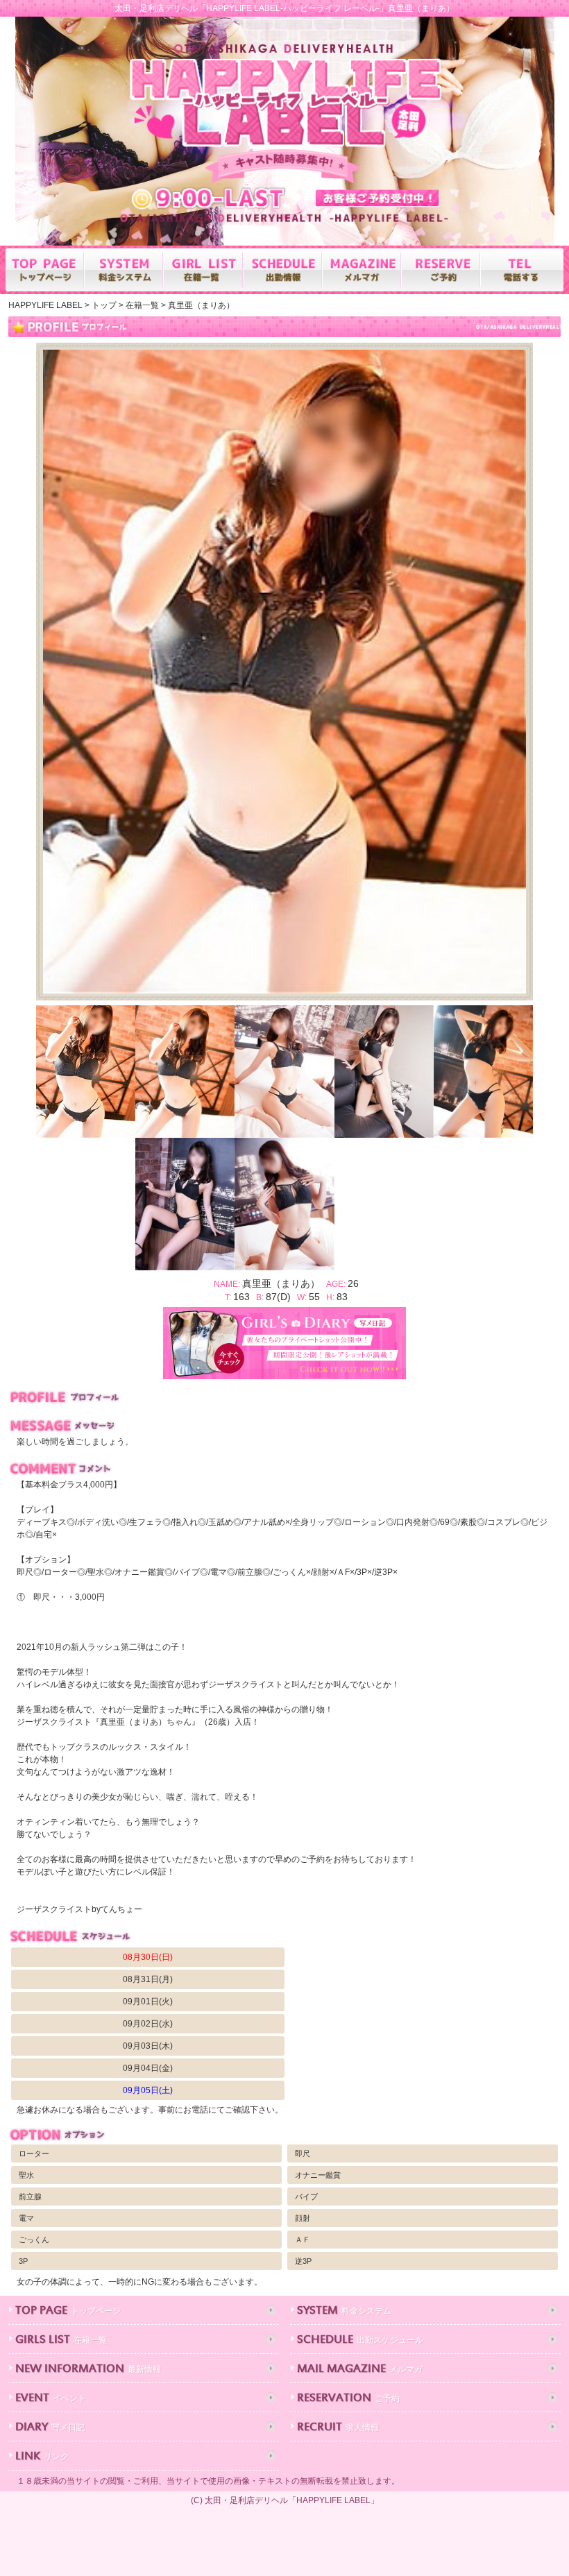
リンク (42, 2457)
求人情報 (338, 2428)
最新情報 (88, 2370)
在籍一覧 (61, 2340)
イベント (51, 2399)
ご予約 (348, 2399)
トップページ (68, 2311)
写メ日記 (50, 2428)
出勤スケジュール (360, 2340)
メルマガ (360, 2370)
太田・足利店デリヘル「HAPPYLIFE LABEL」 (292, 2500)
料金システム (344, 2311)
